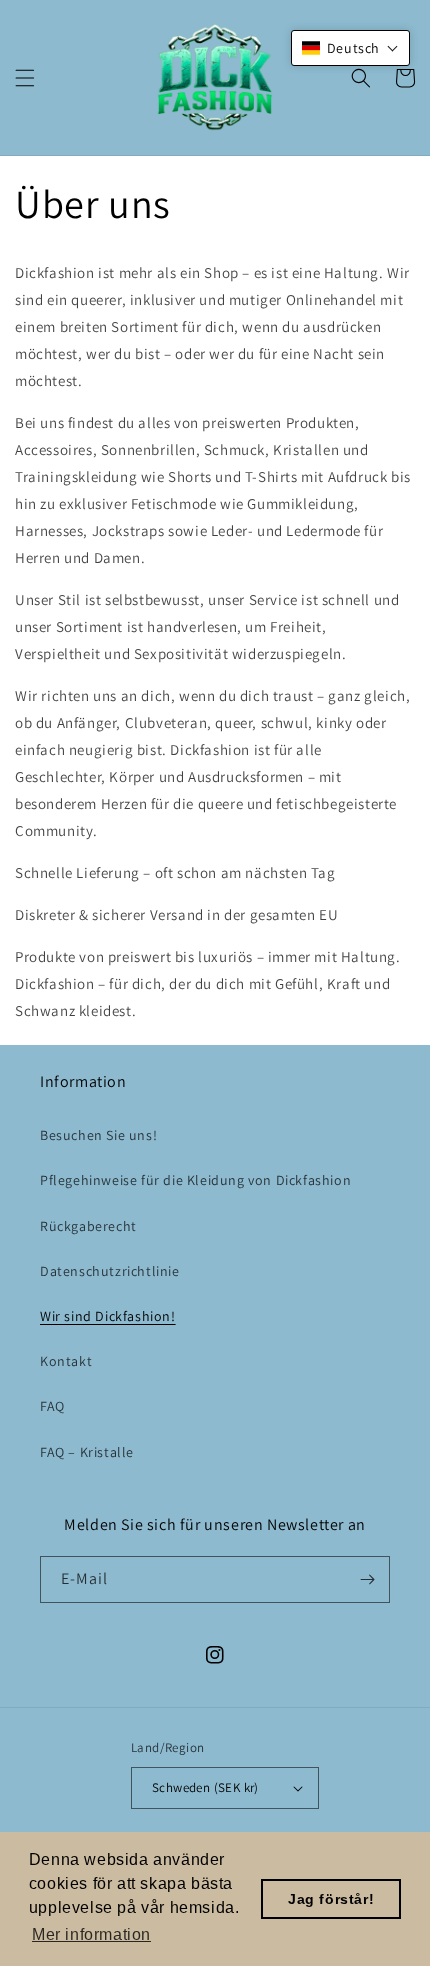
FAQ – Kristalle (87, 1452)
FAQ (52, 1406)
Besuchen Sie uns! (98, 1135)
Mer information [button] (91, 1934)
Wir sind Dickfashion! (108, 1316)
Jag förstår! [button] (331, 1899)
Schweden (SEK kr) (205, 1787)
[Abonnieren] (367, 1579)
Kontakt (66, 1361)
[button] (25, 78)
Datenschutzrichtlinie (110, 1271)
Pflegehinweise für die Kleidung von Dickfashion (195, 1180)
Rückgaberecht (88, 1226)
